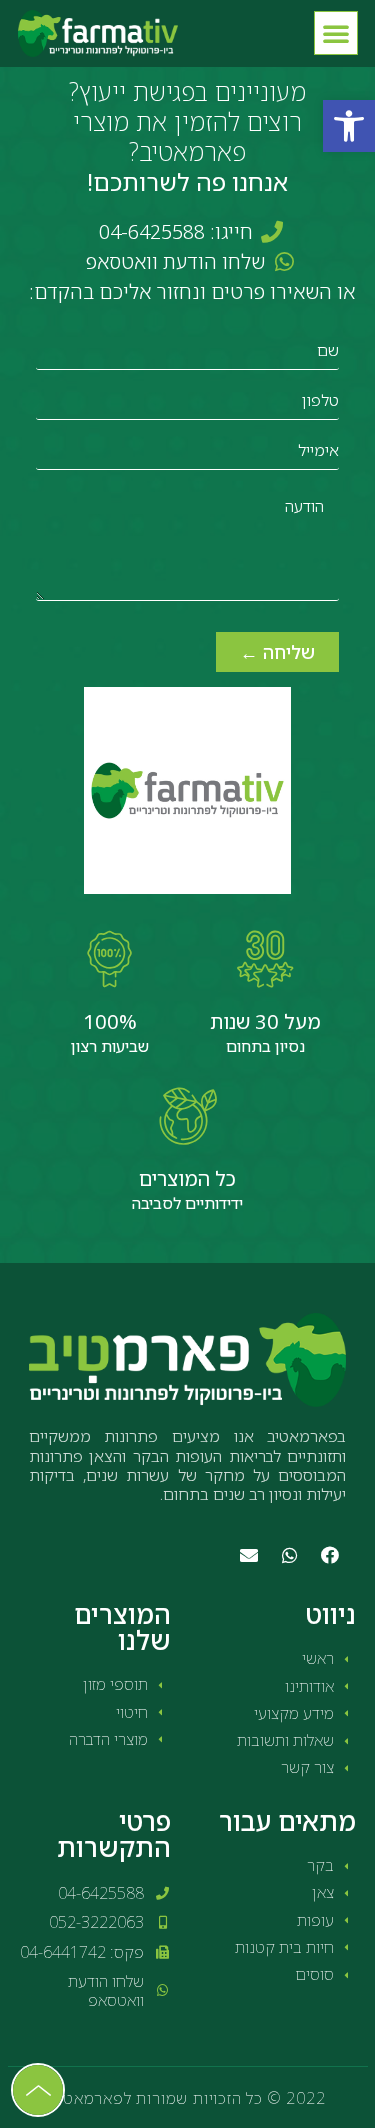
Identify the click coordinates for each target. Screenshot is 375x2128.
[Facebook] (330, 1555)
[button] (349, 126)
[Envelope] (249, 1555)
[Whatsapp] (289, 1555)
